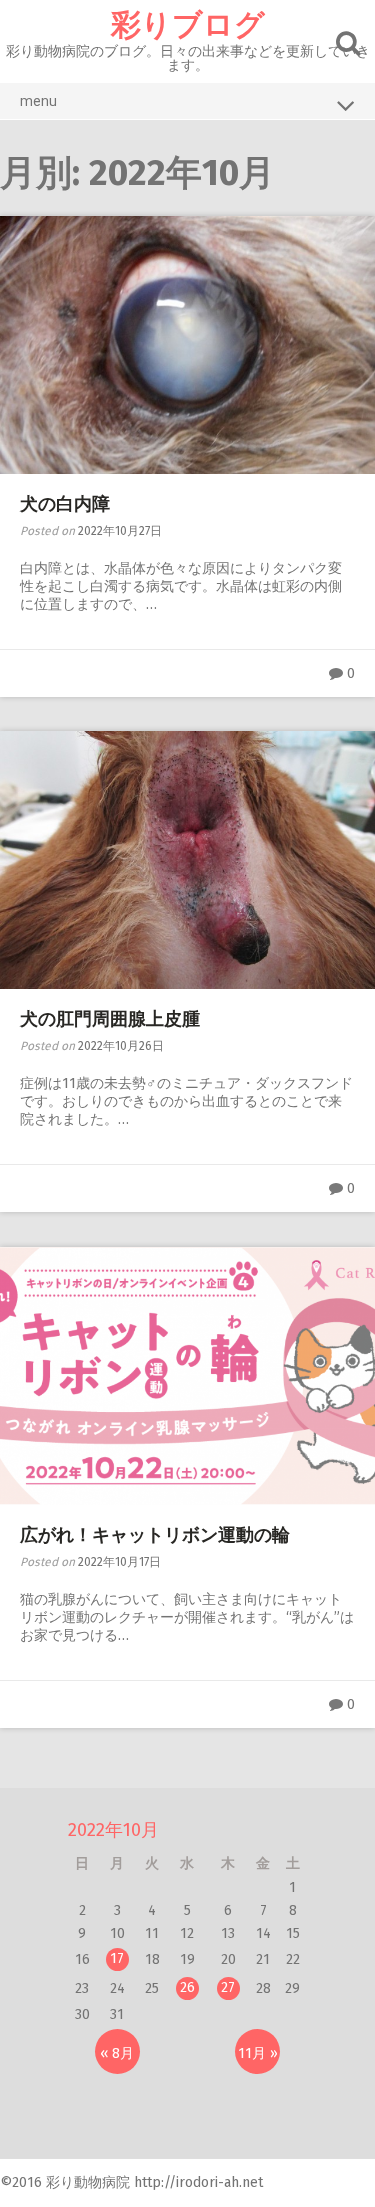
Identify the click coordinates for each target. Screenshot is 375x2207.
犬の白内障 (65, 504)
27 (228, 1987)
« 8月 (117, 2053)
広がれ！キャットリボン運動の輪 (155, 1535)
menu (38, 101)
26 (187, 1987)
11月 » (258, 2053)
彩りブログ (188, 25)
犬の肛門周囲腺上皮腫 (110, 1019)
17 (117, 1958)
